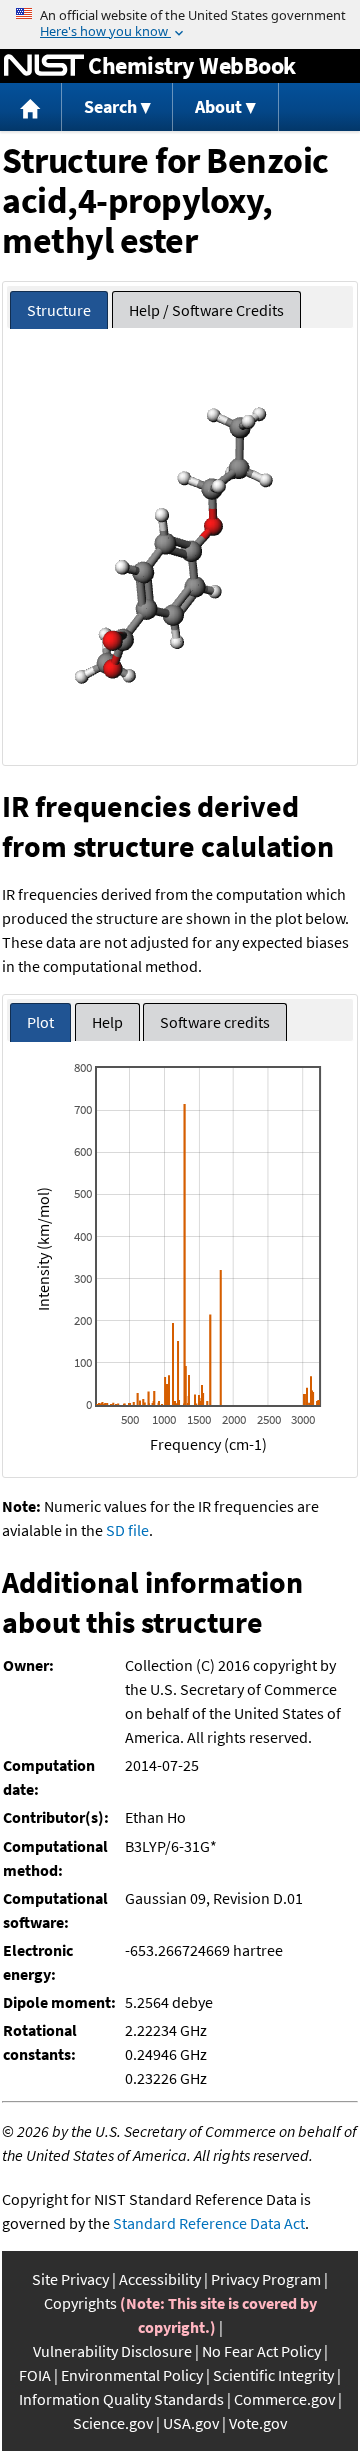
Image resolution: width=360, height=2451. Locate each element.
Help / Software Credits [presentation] (206, 310)
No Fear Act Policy (261, 2351)
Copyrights (80, 2303)
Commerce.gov (284, 2399)
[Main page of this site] (31, 107)
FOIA (35, 2375)
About (218, 106)
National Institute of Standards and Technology (44, 66)
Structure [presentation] (59, 310)
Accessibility (160, 2279)
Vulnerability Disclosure (112, 2351)
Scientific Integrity (273, 2375)
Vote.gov (258, 2423)
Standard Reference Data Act (209, 2223)
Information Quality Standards (121, 2399)
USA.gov (191, 2423)
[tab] (59, 310)
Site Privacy (70, 2279)
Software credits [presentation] (215, 1022)
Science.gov (113, 2423)
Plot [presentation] (40, 1022)
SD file (127, 1530)
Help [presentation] (107, 1022)
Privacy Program (266, 2279)
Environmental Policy (132, 2375)
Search (110, 106)
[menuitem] (31, 107)
